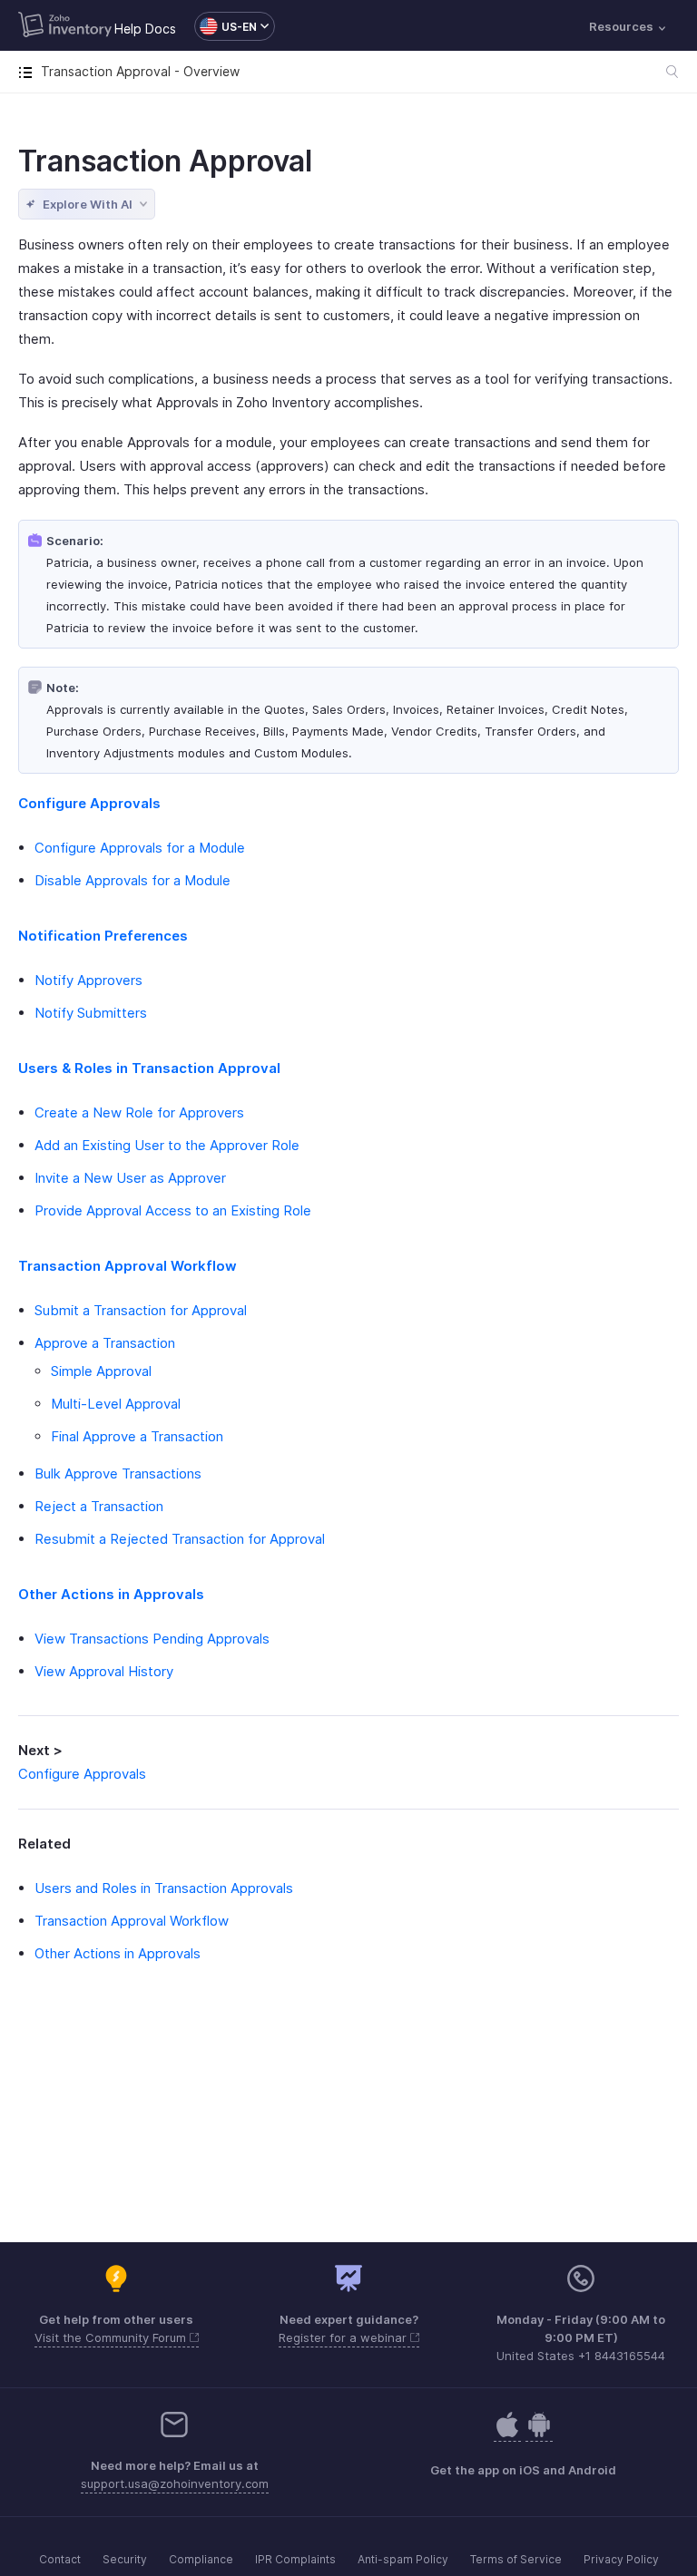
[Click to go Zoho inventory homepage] (65, 26)
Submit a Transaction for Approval (141, 1310)
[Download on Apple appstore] (539, 2434)
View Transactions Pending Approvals (152, 1639)
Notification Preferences (103, 936)
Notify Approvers (88, 980)
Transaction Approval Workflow (128, 1266)
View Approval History (104, 1671)
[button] (226, 26)
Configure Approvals (89, 803)
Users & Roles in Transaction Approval (149, 1068)
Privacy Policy (621, 2559)
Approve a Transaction (105, 1343)
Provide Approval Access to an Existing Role (173, 1210)
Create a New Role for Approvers (139, 1112)
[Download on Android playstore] (507, 2434)
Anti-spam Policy (403, 2559)
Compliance (201, 2559)
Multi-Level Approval (116, 1404)
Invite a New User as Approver (130, 1178)
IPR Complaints (295, 2559)
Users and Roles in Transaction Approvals (164, 1888)
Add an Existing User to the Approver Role (167, 1145)
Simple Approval (101, 1371)
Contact (60, 2559)
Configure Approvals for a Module (140, 848)
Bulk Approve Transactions (118, 1473)
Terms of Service (516, 2559)
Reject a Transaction (99, 1506)
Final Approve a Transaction (137, 1436)
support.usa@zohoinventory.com (175, 2483)
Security (125, 2559)
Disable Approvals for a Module (133, 880)
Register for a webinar (344, 2337)
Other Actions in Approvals (111, 1594)
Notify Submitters (91, 1013)
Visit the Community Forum (112, 2337)
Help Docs (145, 29)
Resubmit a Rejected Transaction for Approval (180, 1539)
